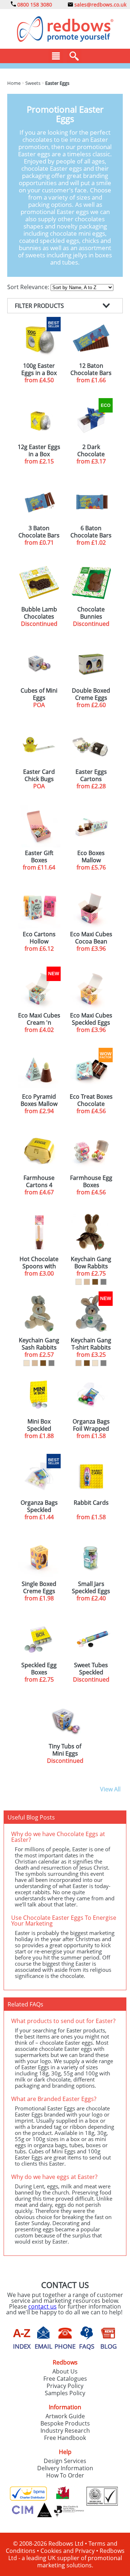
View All (110, 1789)
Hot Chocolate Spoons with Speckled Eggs (39, 1263)
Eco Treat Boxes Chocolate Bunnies (91, 1100)
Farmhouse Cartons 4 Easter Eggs (39, 1181)
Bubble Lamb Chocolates (39, 613)
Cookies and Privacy (68, 2551)
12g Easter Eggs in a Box (39, 450)
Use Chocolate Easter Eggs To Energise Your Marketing (64, 1921)
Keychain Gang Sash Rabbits (39, 1344)
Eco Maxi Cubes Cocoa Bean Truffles (91, 938)
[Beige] (87, 1282)
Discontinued (39, 624)
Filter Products (39, 306)
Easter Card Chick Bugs (39, 775)
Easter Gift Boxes (39, 857)
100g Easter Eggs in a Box (39, 369)
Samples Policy (65, 2393)
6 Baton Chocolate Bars (91, 532)
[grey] (103, 1282)
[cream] (79, 1282)
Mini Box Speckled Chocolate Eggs (39, 1425)
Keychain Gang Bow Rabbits (91, 1263)
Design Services (65, 2461)
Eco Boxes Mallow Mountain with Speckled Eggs (91, 857)
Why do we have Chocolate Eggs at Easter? (58, 1837)
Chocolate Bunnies (91, 613)
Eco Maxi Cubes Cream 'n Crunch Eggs (39, 1019)
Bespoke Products (65, 2423)
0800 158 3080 (34, 5)
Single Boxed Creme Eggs (39, 1587)
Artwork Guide (65, 2416)
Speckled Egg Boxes (39, 1669)
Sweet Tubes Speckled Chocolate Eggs (91, 1669)
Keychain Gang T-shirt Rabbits (91, 1344)
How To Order (65, 2475)
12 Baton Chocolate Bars (91, 369)
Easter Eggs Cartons (91, 775)
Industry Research (65, 2431)
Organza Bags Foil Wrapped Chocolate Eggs (91, 1425)
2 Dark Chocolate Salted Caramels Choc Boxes (91, 450)
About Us (65, 2371)
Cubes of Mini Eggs (39, 694)
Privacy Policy (65, 2386)
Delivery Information (65, 2468)
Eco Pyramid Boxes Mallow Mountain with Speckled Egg (39, 1100)
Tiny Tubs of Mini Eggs (65, 1750)
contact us (42, 2306)
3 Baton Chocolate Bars (39, 532)
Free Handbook (65, 2438)
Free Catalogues (65, 2379)
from (39, 380)
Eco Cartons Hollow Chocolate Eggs (39, 938)
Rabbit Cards (91, 1503)
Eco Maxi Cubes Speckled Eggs (91, 1019)
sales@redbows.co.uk (100, 5)
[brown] (95, 1282)
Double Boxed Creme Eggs (91, 694)
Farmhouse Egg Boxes (91, 1181)
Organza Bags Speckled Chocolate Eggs (39, 1506)
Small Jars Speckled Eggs (91, 1587)
